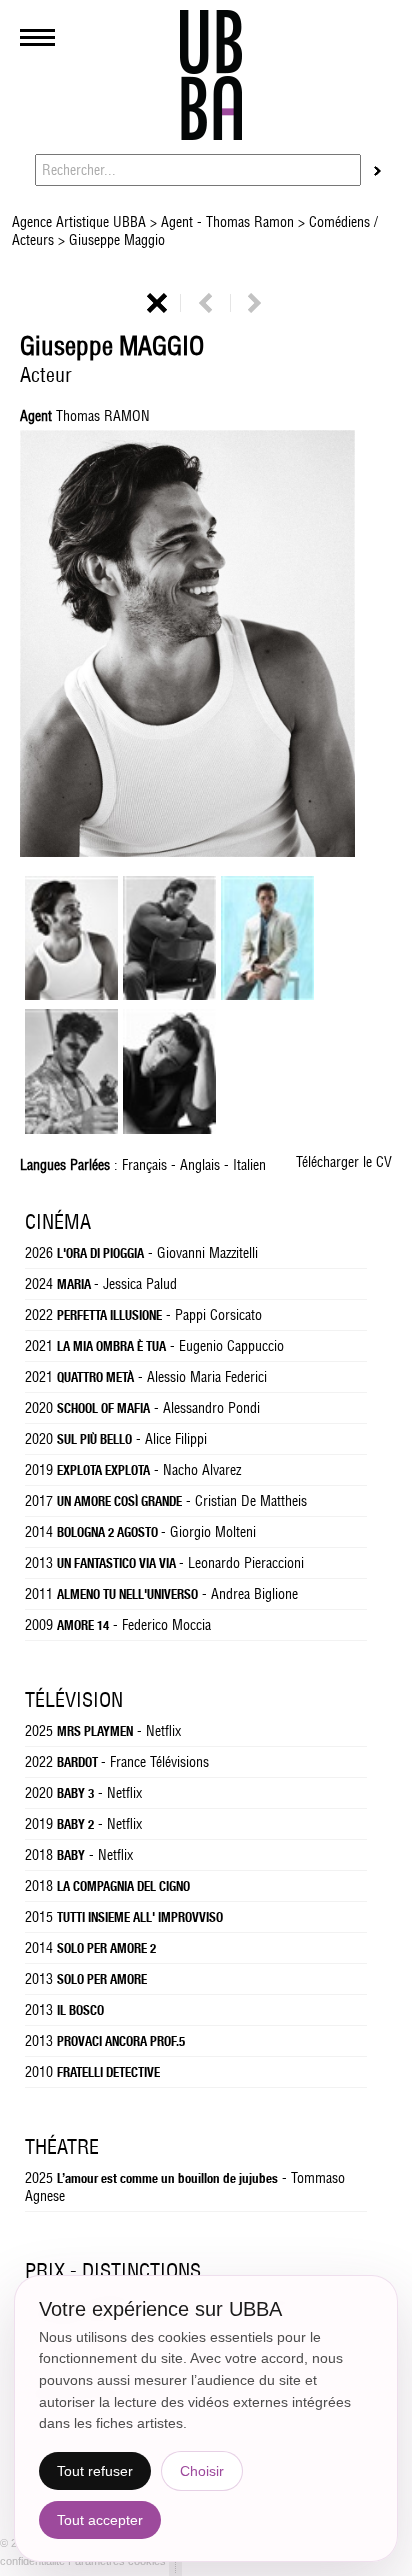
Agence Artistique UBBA (81, 222)
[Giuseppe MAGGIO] (71, 995)
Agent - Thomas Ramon (227, 222)
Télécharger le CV (344, 1162)
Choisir (202, 2471)
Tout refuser (95, 2471)
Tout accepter (100, 2520)
